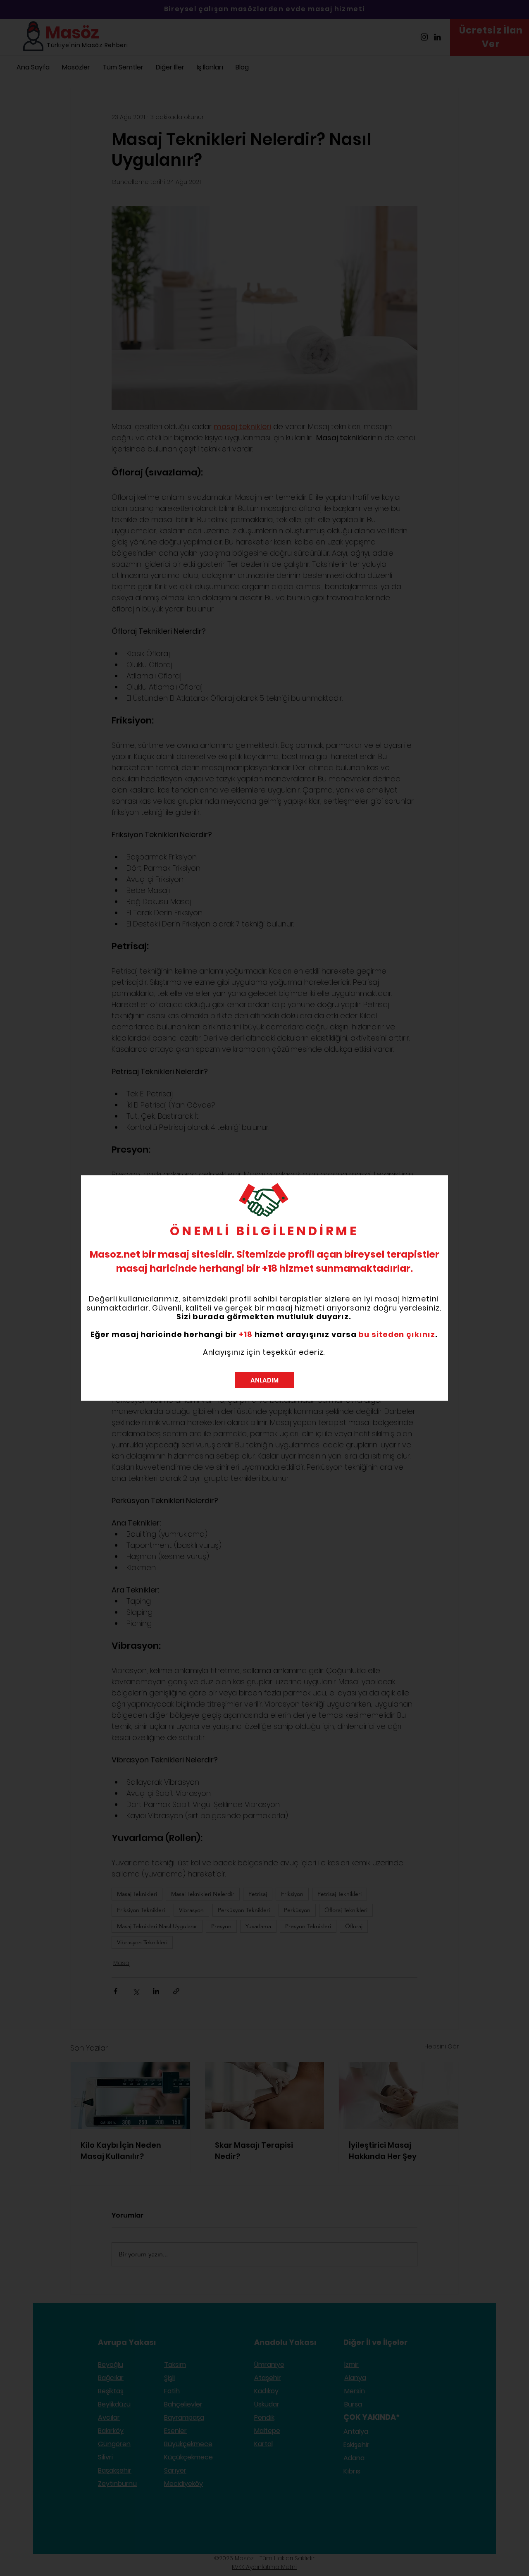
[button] (264, 1380)
